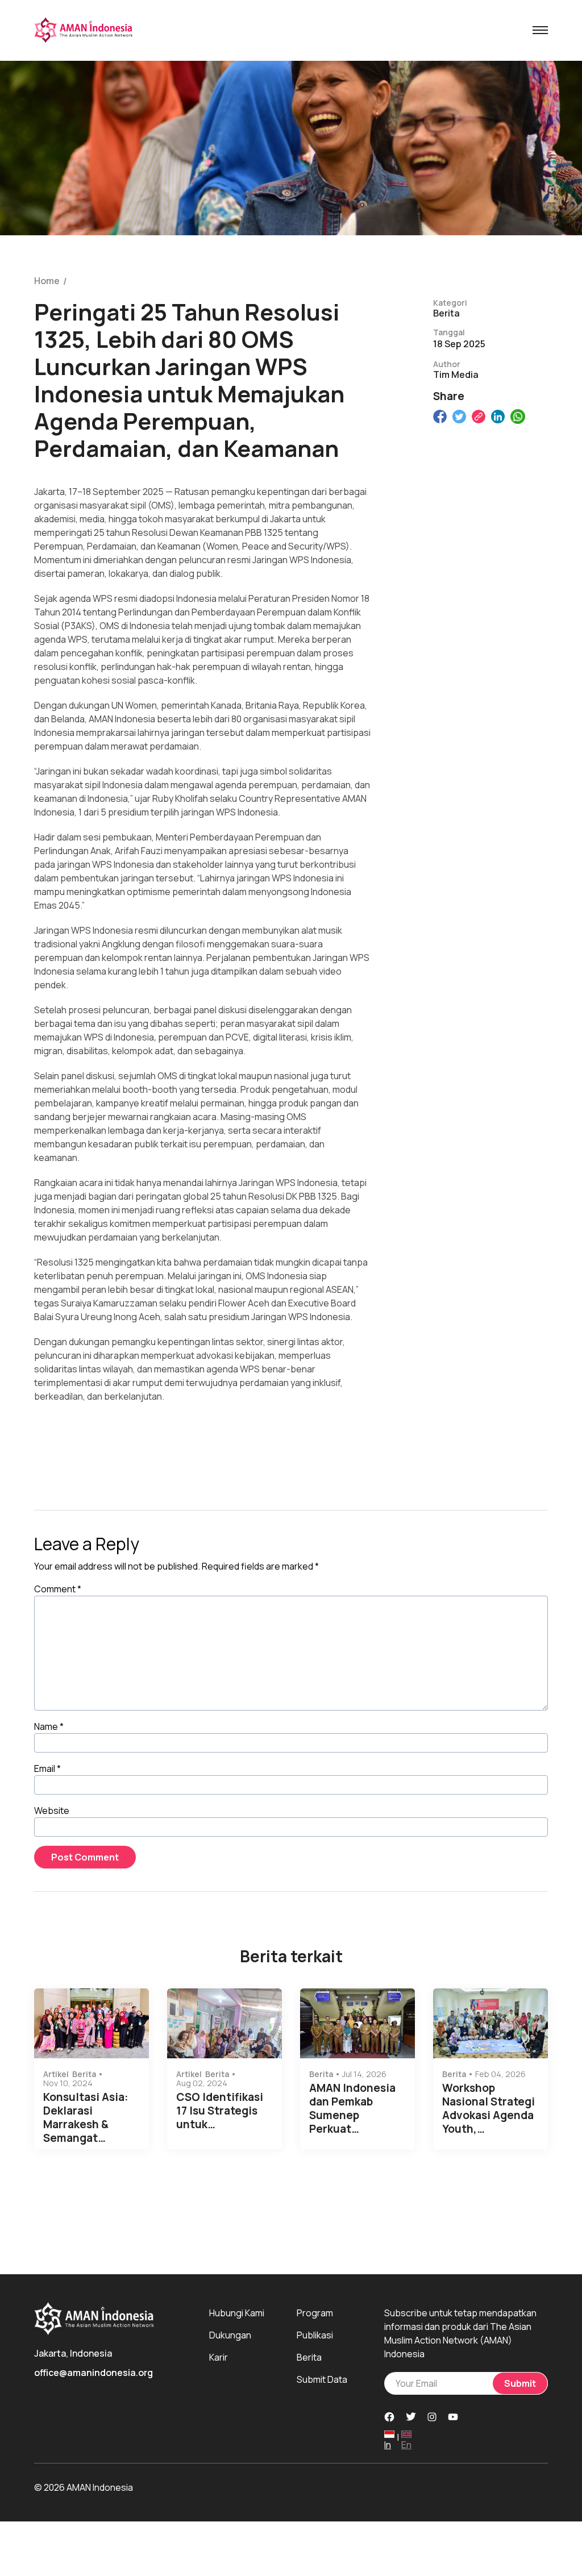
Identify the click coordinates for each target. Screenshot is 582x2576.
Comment (58, 1589)
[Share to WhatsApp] (518, 417)
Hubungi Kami (237, 2313)
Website (52, 1811)
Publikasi (315, 2335)
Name (49, 1726)
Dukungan (230, 2335)
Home (47, 281)
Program (315, 2313)
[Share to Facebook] (440, 417)
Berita (309, 2357)
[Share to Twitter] (459, 417)
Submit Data (322, 2379)
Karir (219, 2357)
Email (47, 1768)
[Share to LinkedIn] (498, 417)
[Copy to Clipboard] (479, 417)
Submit (520, 2383)
